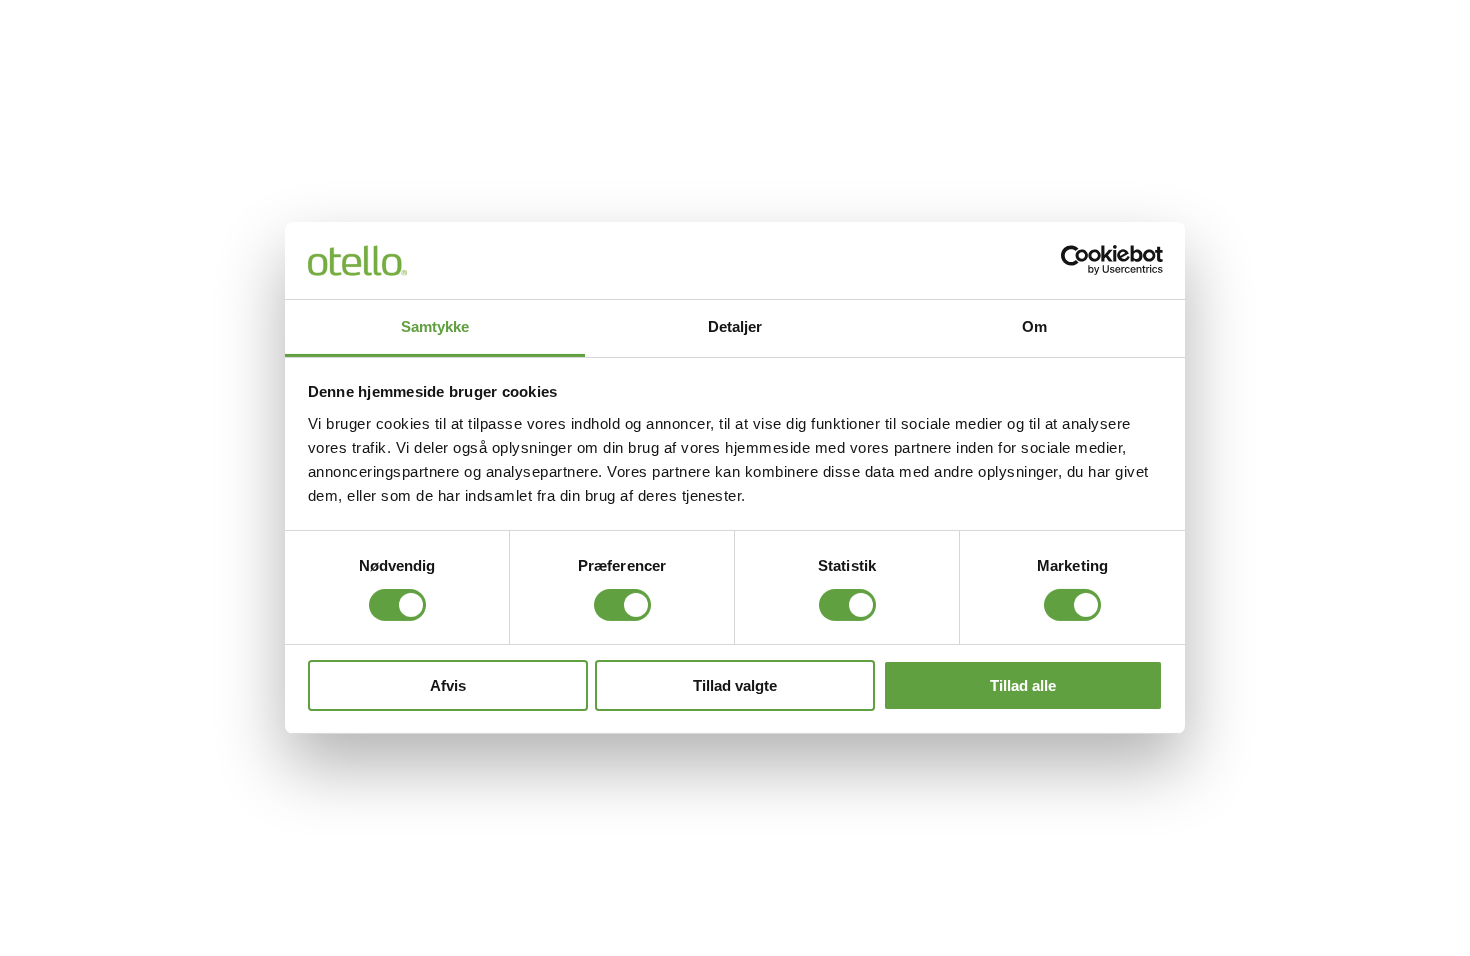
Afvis (448, 685)
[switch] (622, 605)
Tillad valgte (735, 685)
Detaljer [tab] (735, 326)
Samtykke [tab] (435, 326)
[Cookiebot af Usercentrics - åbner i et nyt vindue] (1075, 260)
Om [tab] (1034, 326)
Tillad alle (1023, 685)
